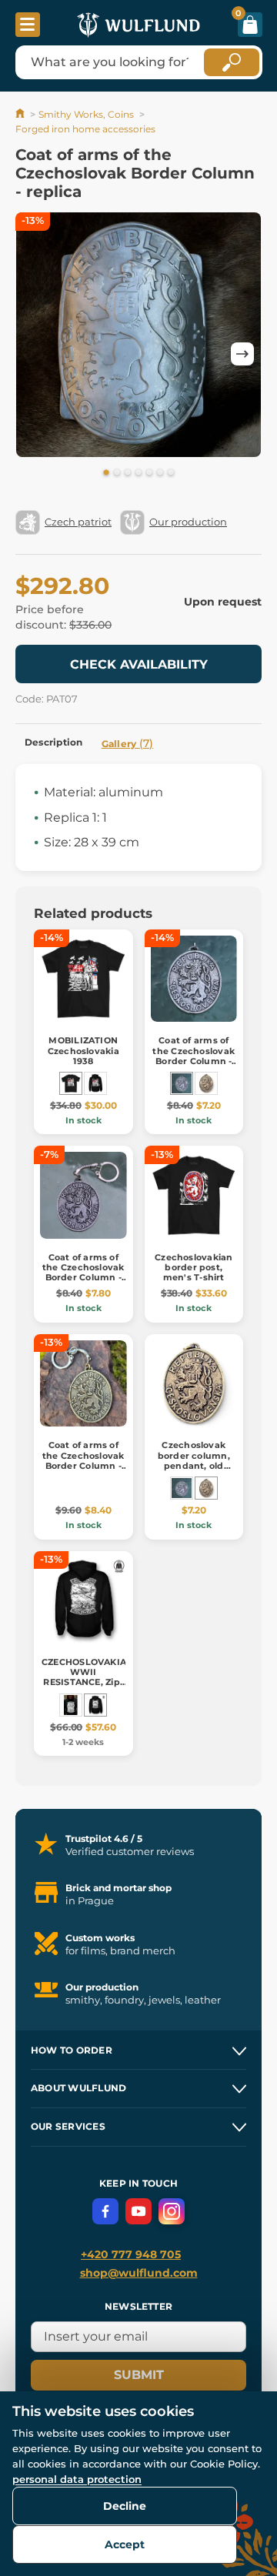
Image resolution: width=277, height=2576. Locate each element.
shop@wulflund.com (139, 2273)
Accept (125, 2544)
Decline (125, 2506)
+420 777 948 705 (131, 2254)
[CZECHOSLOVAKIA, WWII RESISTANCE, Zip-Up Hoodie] (95, 1705)
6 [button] (160, 473)
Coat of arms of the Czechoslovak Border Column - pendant (194, 1056)
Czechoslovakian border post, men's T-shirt (194, 1267)
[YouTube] (138, 2211)
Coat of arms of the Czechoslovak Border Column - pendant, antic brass (83, 1465)
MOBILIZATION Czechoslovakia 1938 (83, 1050)
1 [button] (106, 473)
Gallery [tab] (128, 743)
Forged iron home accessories (85, 129)
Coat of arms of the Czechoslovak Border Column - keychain (83, 1273)
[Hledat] (232, 62)
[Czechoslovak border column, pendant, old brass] (206, 1083)
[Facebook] (105, 2211)
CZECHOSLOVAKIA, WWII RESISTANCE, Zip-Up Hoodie (85, 1677)
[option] (138, 337)
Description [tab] (54, 742)
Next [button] (242, 354)
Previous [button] (35, 354)
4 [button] (138, 473)
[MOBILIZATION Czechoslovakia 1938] (71, 1083)
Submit (139, 2375)
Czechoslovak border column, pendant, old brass (194, 1460)
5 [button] (149, 473)
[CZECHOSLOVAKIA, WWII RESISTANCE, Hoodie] (71, 1705)
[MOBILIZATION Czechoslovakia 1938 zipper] (95, 1083)
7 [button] (171, 473)
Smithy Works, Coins (86, 114)
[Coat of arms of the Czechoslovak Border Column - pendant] (182, 1083)
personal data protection (77, 2479)
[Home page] (21, 114)
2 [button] (117, 473)
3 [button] (128, 473)
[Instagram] (172, 2211)
